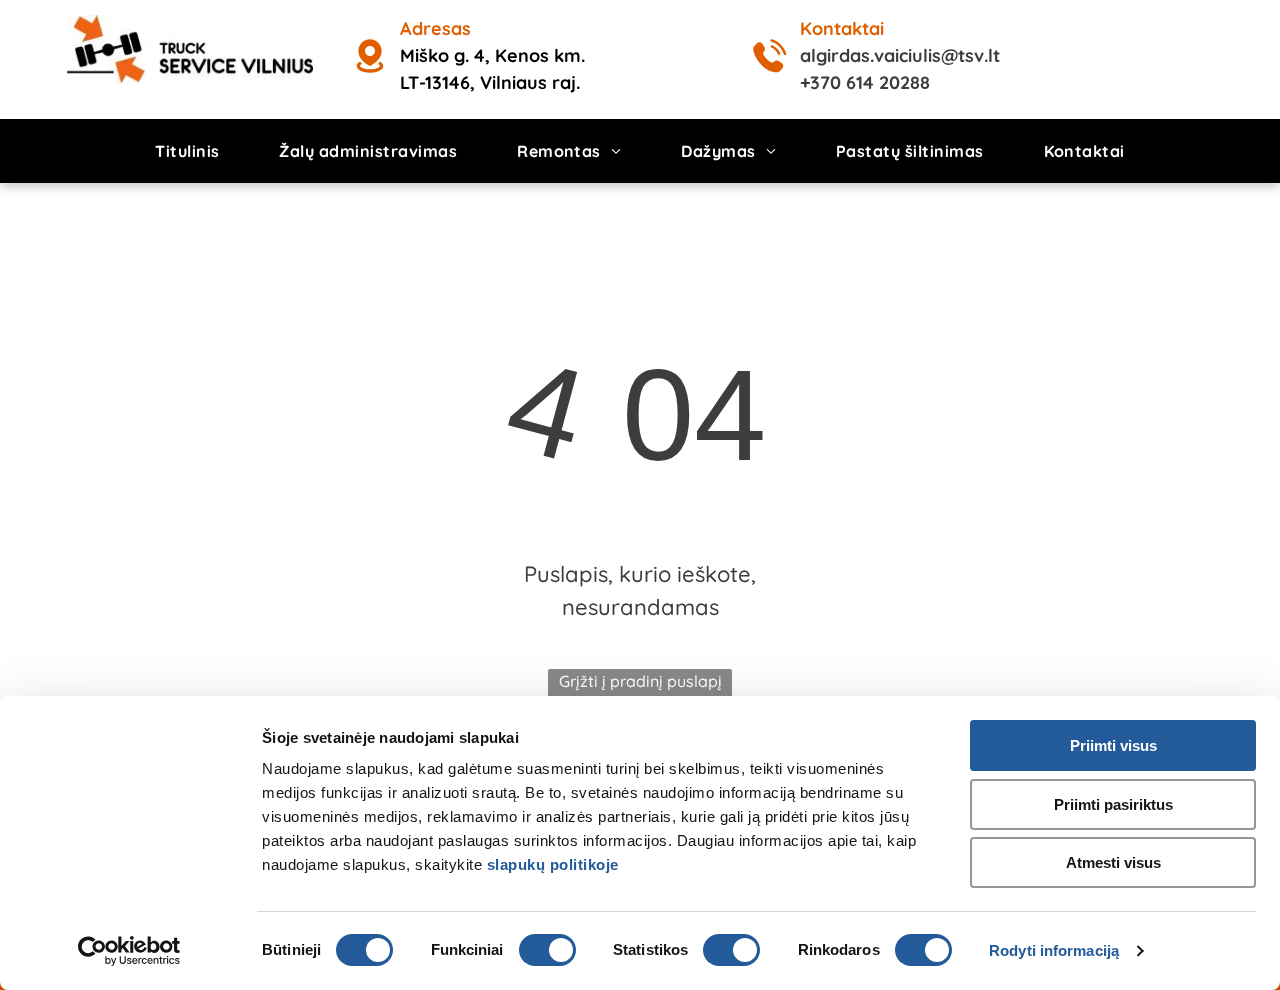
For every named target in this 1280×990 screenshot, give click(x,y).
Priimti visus (1113, 745)
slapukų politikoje (553, 864)
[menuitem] (187, 151)
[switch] (547, 950)
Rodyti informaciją (1054, 950)
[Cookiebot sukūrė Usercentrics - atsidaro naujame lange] (129, 951)
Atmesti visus (1113, 862)
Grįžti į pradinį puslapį (640, 681)
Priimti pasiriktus (1113, 804)
